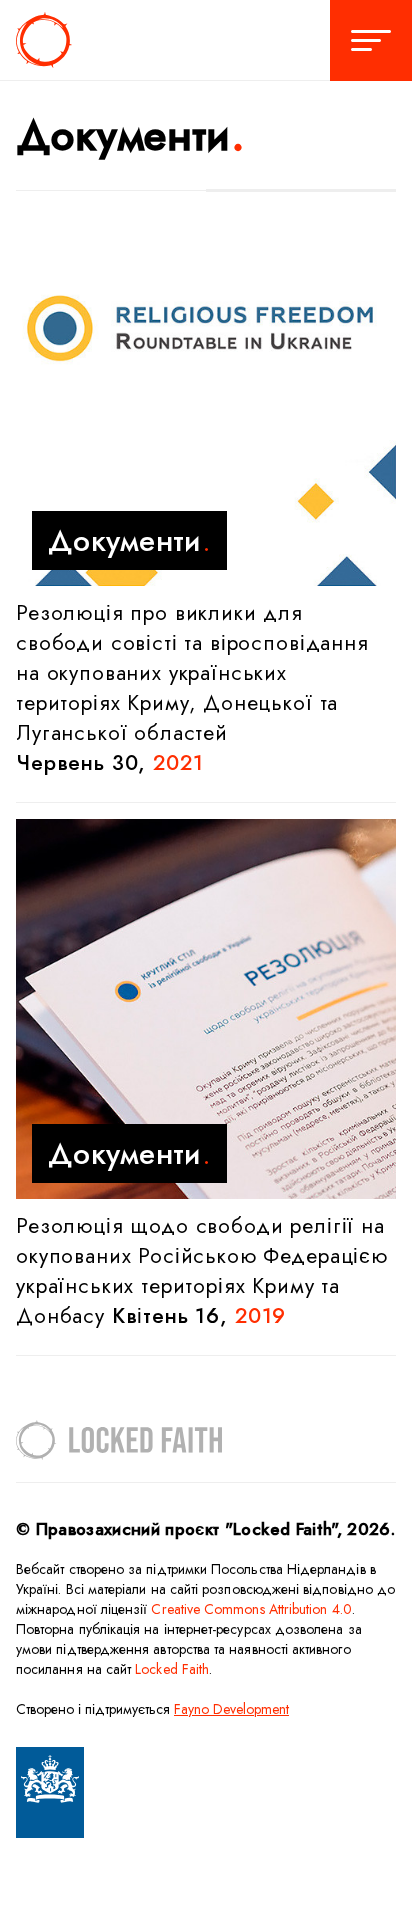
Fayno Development (231, 1709)
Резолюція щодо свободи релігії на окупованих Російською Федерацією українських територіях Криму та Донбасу (202, 1271)
